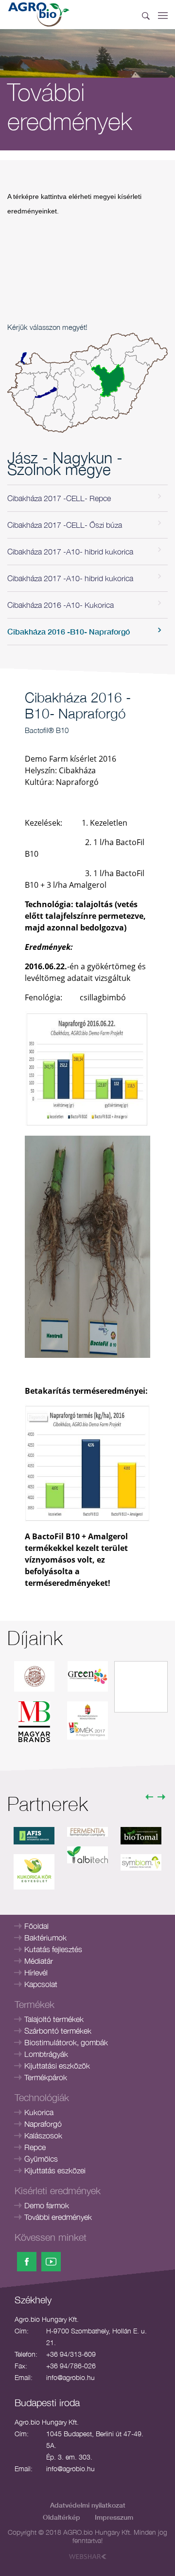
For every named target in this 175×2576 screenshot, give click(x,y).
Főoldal (36, 1926)
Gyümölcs (41, 2159)
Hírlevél (36, 1973)
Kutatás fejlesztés (53, 1949)
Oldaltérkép (61, 2517)
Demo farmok (47, 2205)
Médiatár (39, 1961)
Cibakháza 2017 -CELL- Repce (59, 498)
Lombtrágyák (46, 2054)
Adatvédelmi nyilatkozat (88, 2505)
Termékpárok (46, 2077)
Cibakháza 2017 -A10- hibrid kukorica (70, 552)
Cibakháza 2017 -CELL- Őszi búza (65, 525)
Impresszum (114, 2517)
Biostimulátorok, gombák (66, 2042)
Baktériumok (45, 1938)
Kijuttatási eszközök (57, 2066)
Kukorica (39, 2112)
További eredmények (58, 2217)
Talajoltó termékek (54, 2019)
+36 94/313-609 (71, 2354)
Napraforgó (43, 2124)
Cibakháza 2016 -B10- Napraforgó (69, 631)
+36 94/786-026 (71, 2366)
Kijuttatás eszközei (55, 2170)
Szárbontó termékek (58, 2031)
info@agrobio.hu (70, 2377)
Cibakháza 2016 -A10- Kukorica (61, 605)
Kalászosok (43, 2136)
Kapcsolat (41, 1984)
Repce (35, 2147)
